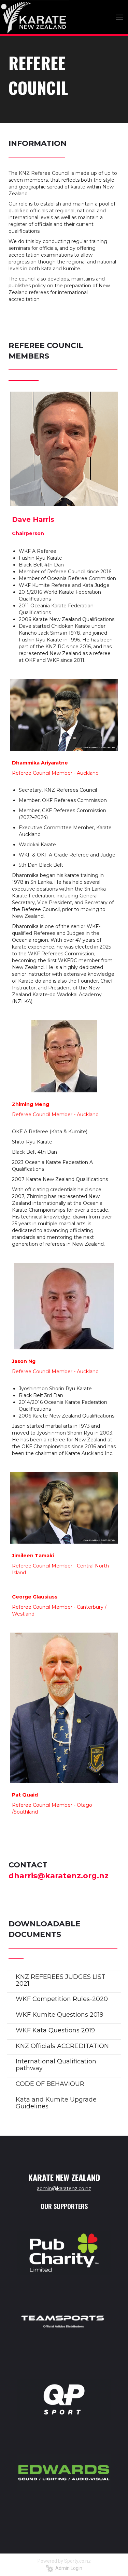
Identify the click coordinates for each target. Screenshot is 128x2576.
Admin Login (68, 2568)
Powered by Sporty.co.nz (64, 2561)
